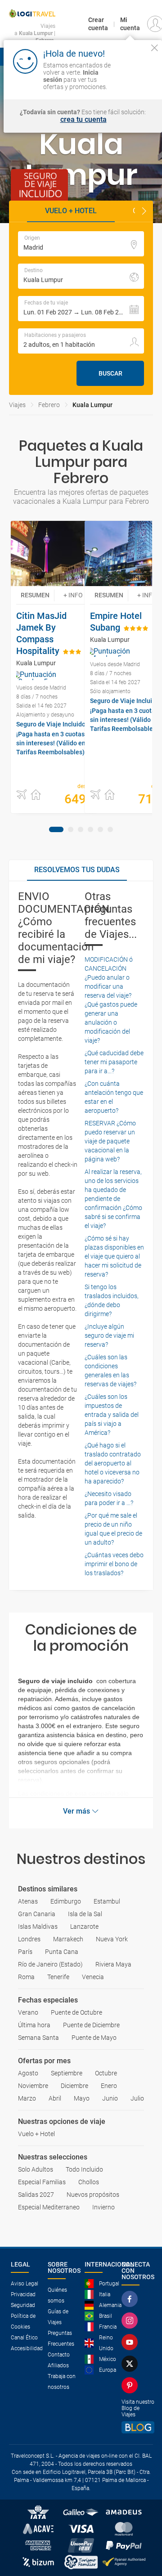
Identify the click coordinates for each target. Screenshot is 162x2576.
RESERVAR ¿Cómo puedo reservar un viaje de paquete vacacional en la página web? (110, 1141)
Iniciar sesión (136, 79)
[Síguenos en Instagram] (131, 2321)
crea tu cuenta (83, 120)
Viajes (17, 405)
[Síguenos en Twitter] (131, 2364)
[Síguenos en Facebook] (131, 2299)
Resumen (35, 595)
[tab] (56, 829)
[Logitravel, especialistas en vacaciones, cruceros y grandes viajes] (32, 13)
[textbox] (81, 244)
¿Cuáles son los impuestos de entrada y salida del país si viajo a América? (112, 1415)
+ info (73, 595)
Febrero (49, 405)
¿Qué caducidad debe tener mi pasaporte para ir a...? (114, 1062)
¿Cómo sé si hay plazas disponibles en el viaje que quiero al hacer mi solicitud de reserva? (114, 1256)
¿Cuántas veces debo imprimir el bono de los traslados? (114, 1564)
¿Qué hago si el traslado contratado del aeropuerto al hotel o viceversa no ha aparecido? (113, 1463)
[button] (144, 211)
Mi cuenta (130, 24)
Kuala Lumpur (92, 405)
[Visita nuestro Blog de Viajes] (138, 2427)
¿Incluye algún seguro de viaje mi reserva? (109, 1335)
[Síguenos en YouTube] (131, 2342)
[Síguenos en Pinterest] (131, 2385)
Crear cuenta (98, 24)
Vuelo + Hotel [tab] (71, 211)
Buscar (110, 373)
